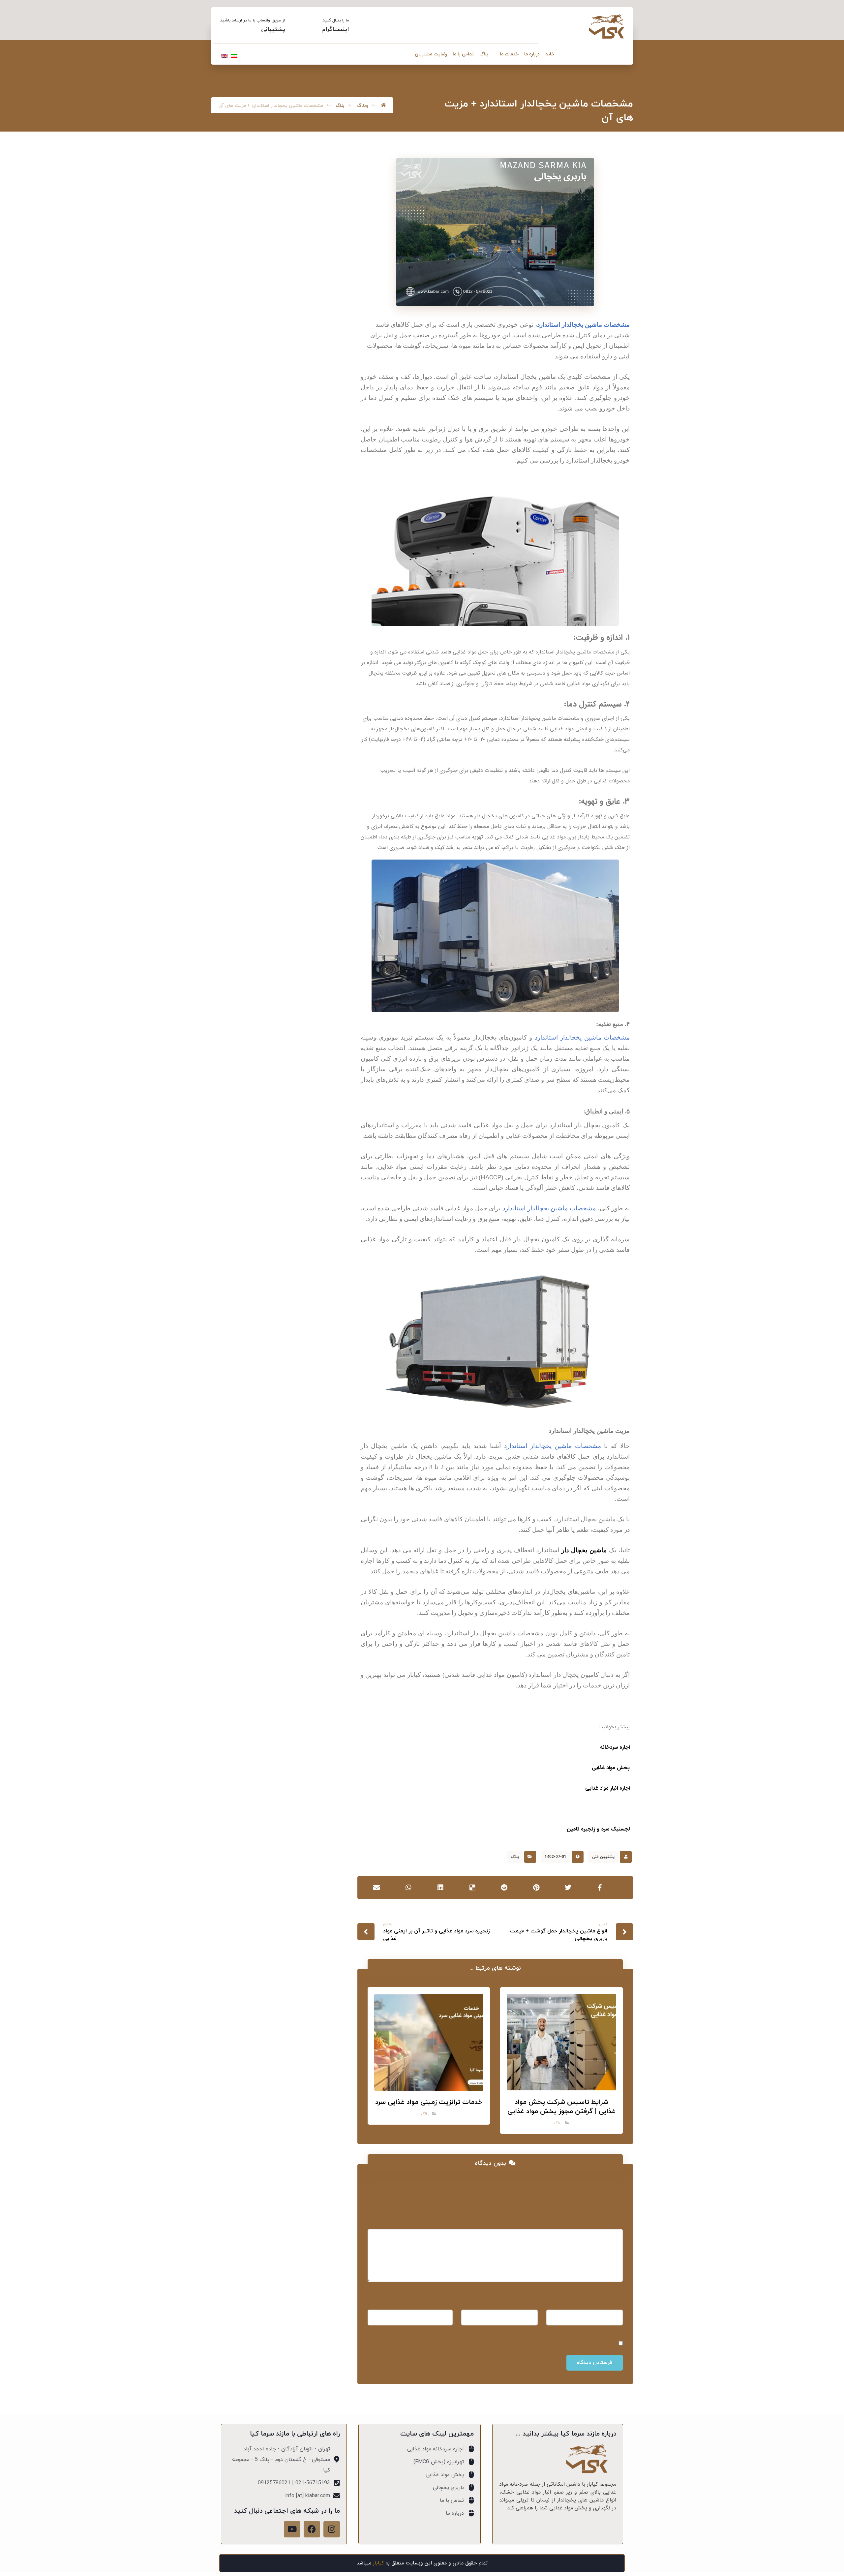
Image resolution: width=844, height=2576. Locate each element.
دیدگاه (613, 2221)
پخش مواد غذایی (611, 1768)
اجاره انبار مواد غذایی (607, 1788)
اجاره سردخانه (615, 1747)
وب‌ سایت (441, 2301)
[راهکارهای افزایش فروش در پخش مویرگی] (317, 438)
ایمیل (529, 2301)
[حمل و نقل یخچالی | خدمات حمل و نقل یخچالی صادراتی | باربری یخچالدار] (607, 27)
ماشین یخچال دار (584, 1550)
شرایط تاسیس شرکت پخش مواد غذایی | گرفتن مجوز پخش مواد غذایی (261, 363)
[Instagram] (332, 2529)
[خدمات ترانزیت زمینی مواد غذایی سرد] (317, 405)
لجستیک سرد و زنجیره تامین (598, 1829)
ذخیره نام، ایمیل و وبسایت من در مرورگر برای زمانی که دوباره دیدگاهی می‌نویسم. (523, 2343)
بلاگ (515, 1857)
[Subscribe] (230, 545)
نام (618, 2301)
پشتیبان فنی (603, 1857)
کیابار (378, 2563)
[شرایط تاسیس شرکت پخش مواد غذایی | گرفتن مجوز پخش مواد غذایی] (317, 363)
